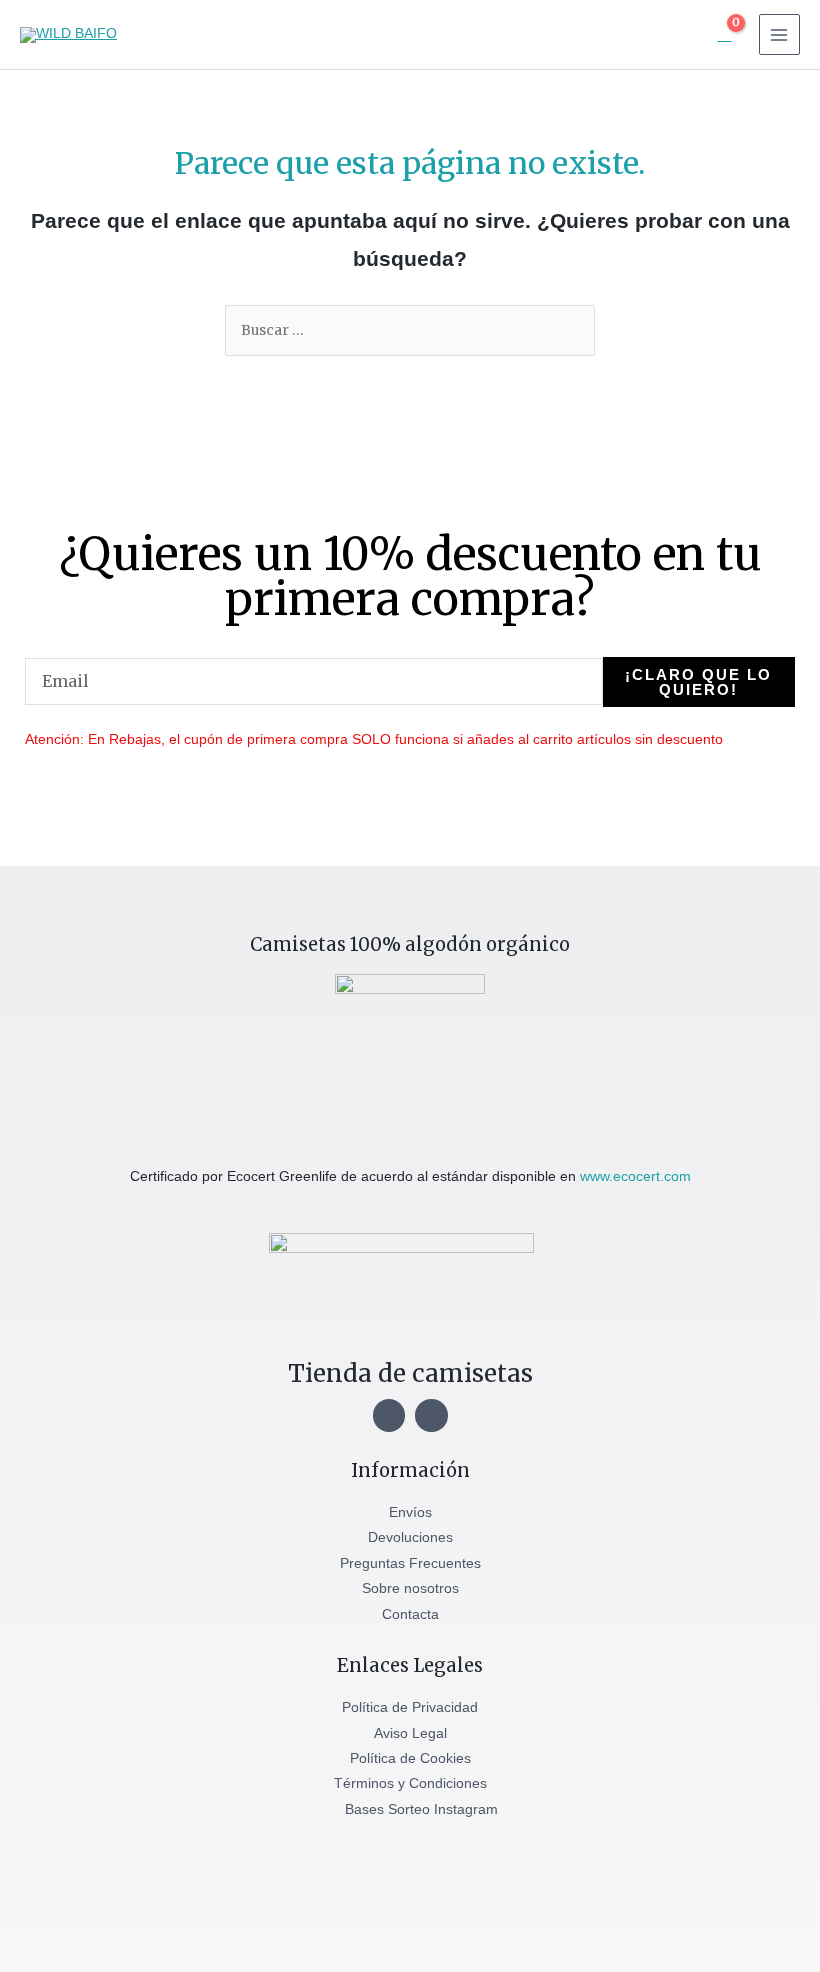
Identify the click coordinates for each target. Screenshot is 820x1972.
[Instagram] (389, 1415)
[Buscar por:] (410, 330)
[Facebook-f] (431, 1415)
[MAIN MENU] (779, 34)
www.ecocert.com (635, 1176)
